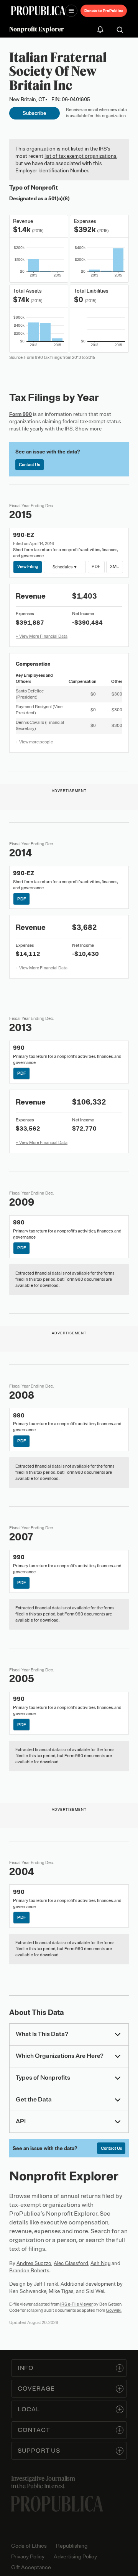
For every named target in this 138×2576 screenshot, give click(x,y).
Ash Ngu (100, 2263)
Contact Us (29, 465)
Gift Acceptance (31, 2567)
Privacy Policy (28, 2557)
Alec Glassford (71, 2263)
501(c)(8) (59, 199)
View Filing (28, 566)
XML (114, 566)
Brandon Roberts (29, 2271)
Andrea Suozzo (34, 2263)
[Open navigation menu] (71, 11)
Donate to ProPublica (104, 11)
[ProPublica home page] (57, 2504)
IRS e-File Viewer (76, 2304)
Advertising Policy (75, 2557)
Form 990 (21, 414)
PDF (96, 566)
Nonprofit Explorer (37, 29)
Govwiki (114, 2310)
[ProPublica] (38, 11)
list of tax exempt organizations (80, 156)
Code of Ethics (29, 2546)
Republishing (72, 2546)
